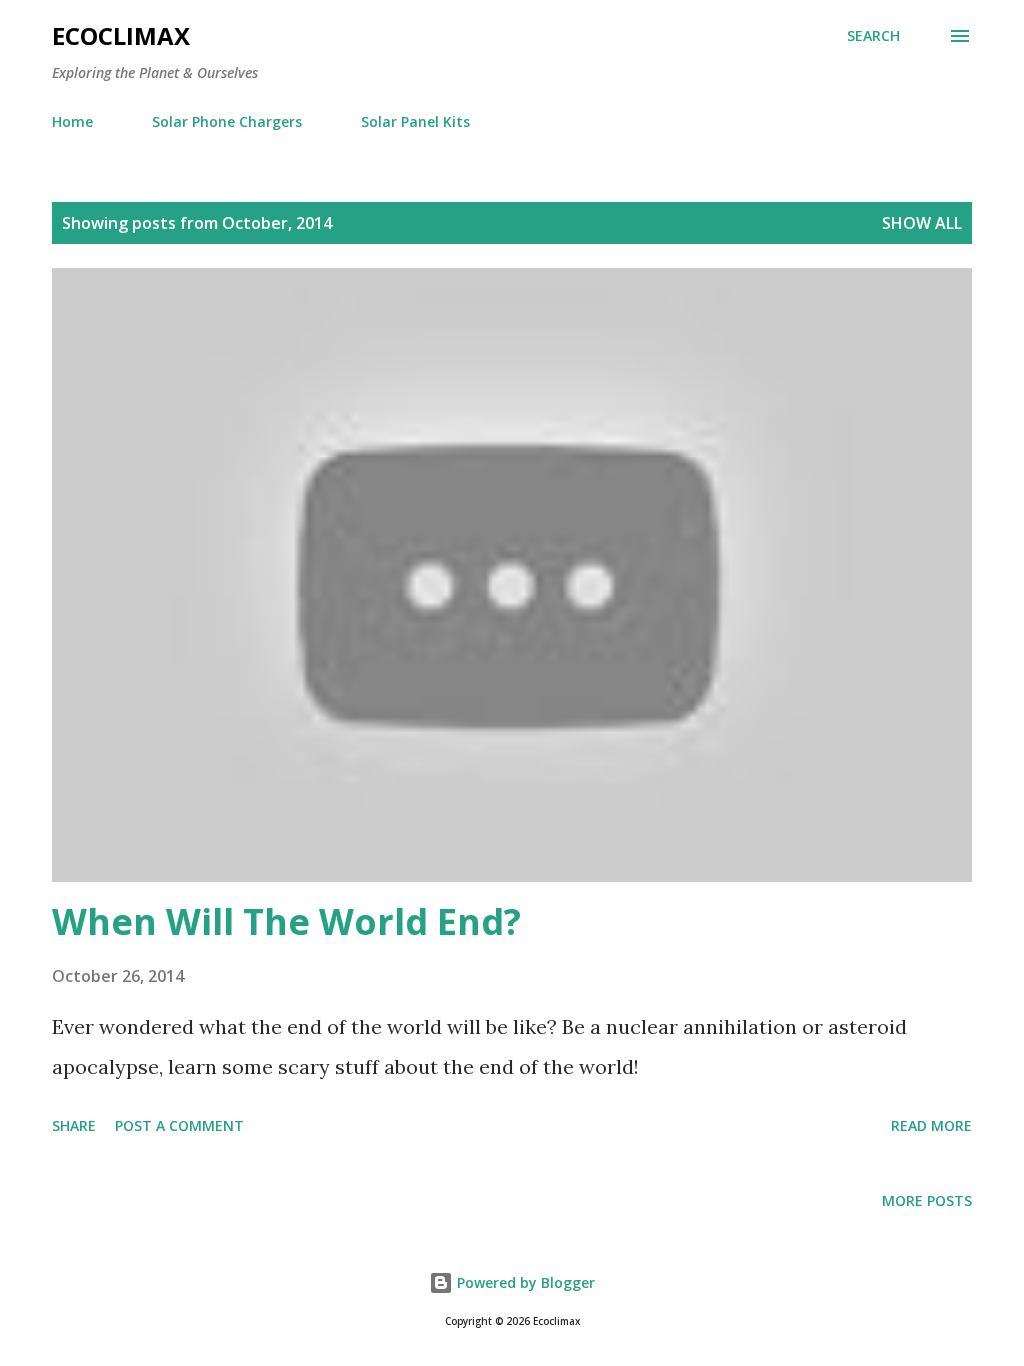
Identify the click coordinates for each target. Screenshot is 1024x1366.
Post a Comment (179, 1125)
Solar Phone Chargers (227, 121)
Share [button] (74, 1125)
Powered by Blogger (524, 1282)
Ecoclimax (121, 35)
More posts (927, 1200)
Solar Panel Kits (415, 121)
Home (72, 121)
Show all (922, 223)
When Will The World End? (286, 921)
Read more (931, 1125)
